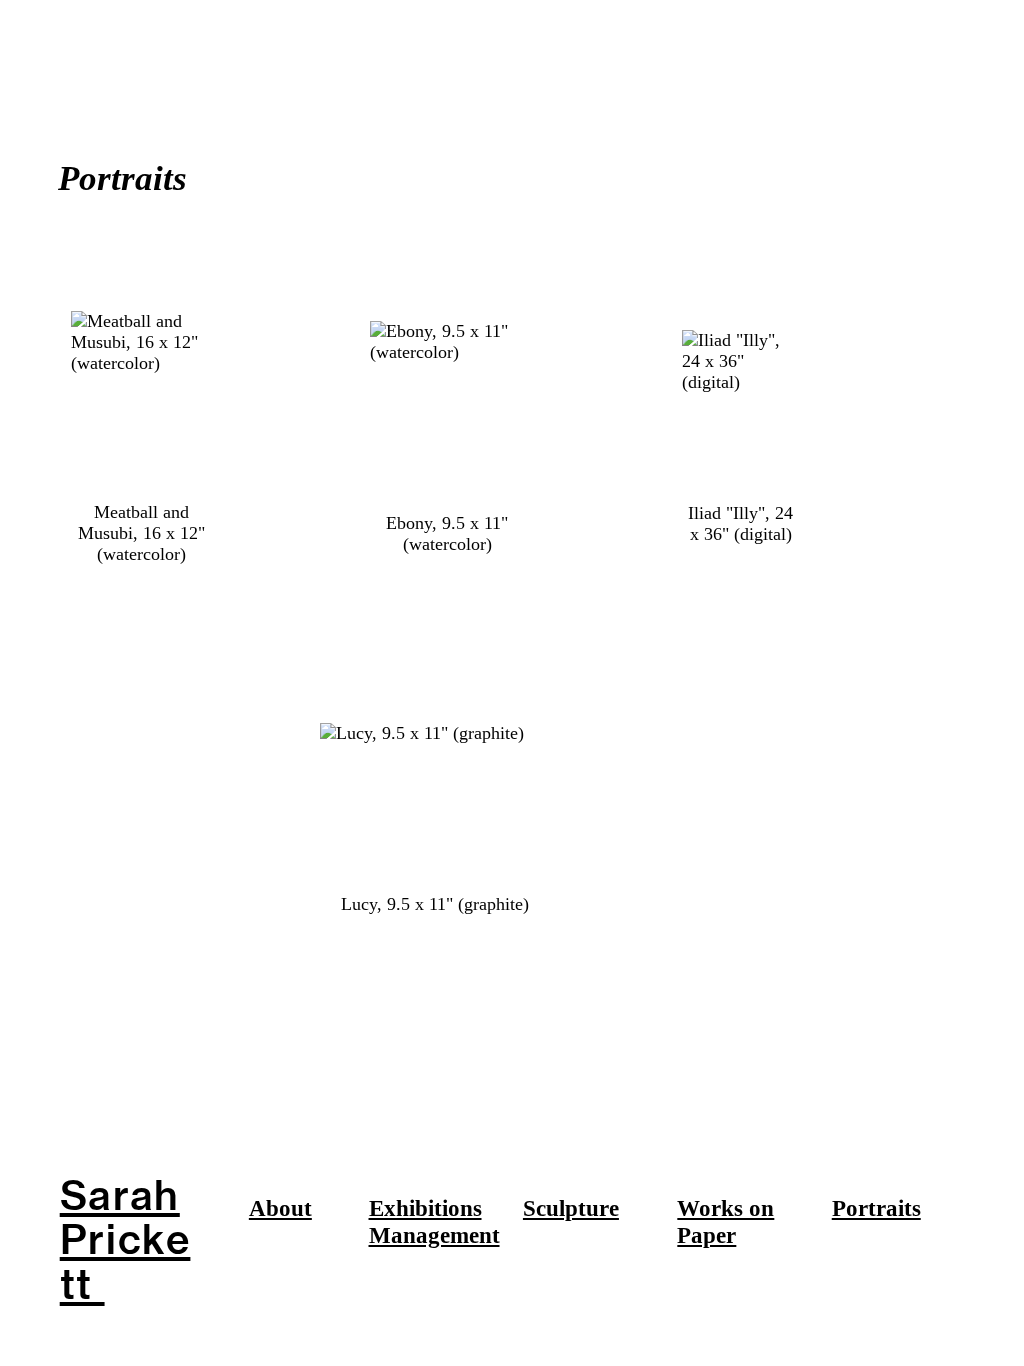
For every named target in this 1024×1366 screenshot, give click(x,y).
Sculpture (571, 1208)
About (280, 1208)
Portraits (876, 1208)
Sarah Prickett (125, 1239)
